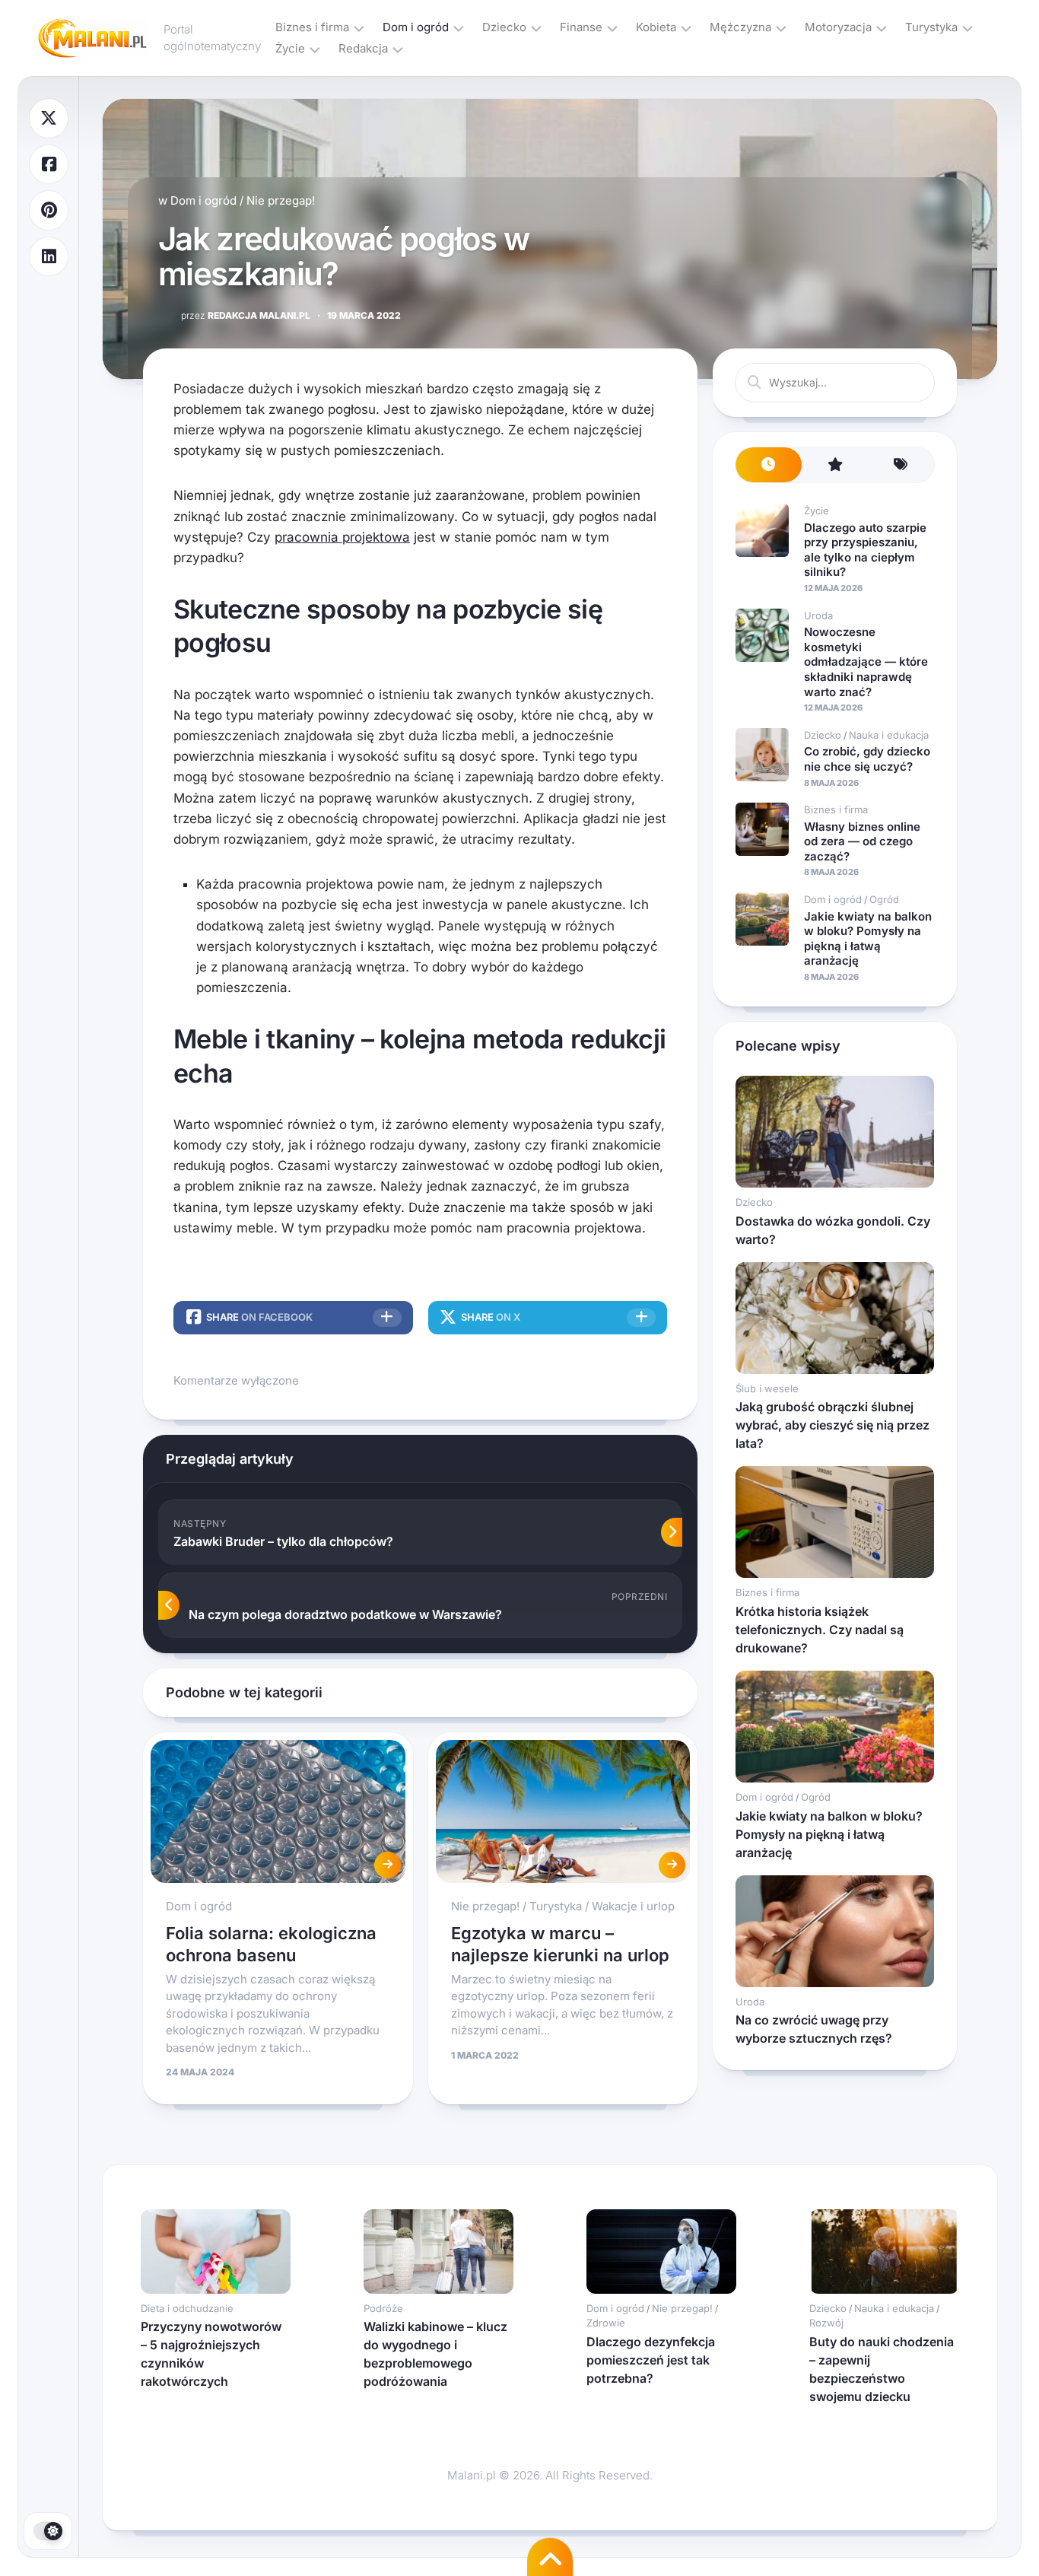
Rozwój (826, 2323)
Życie (290, 48)
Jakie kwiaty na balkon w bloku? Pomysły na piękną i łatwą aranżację (868, 939)
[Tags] (901, 465)
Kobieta (656, 27)
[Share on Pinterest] (49, 210)
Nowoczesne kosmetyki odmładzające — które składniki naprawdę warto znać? (866, 661)
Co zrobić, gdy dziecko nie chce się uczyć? (867, 759)
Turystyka (931, 27)
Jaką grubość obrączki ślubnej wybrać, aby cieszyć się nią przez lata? (832, 1425)
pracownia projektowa (342, 537)
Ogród (884, 899)
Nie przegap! (281, 200)
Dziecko (504, 27)
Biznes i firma (312, 27)
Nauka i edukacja (889, 735)
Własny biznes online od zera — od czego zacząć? (862, 841)
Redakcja (363, 48)
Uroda (818, 615)
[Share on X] (49, 118)
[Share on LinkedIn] (49, 257)
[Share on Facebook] (49, 165)
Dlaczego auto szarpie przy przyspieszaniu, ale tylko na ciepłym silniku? (865, 550)
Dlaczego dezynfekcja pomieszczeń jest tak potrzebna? (651, 2360)
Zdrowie (606, 2323)
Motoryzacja (838, 27)
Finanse (581, 27)
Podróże (383, 2308)
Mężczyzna (740, 27)
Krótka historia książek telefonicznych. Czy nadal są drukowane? (820, 1630)
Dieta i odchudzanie (187, 2308)
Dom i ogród (416, 27)
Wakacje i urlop (633, 1906)
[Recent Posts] (769, 465)
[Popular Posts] (835, 465)
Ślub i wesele (767, 1388)
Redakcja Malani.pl (246, 315)
